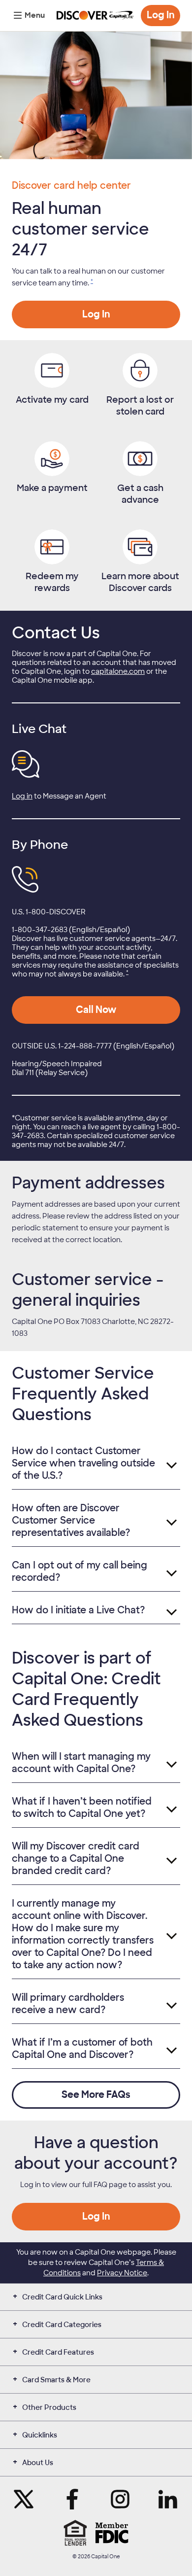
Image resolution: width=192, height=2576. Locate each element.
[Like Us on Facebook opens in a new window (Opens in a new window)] (72, 2499)
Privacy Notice (122, 2273)
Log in (22, 796)
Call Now (96, 1010)
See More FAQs (96, 2095)
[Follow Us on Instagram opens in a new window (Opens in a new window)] (120, 2499)
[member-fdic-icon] (112, 2533)
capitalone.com (118, 671)
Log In (161, 15)
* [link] (92, 281)
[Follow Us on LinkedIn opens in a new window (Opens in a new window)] (168, 2499)
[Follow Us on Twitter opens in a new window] (24, 2499)
